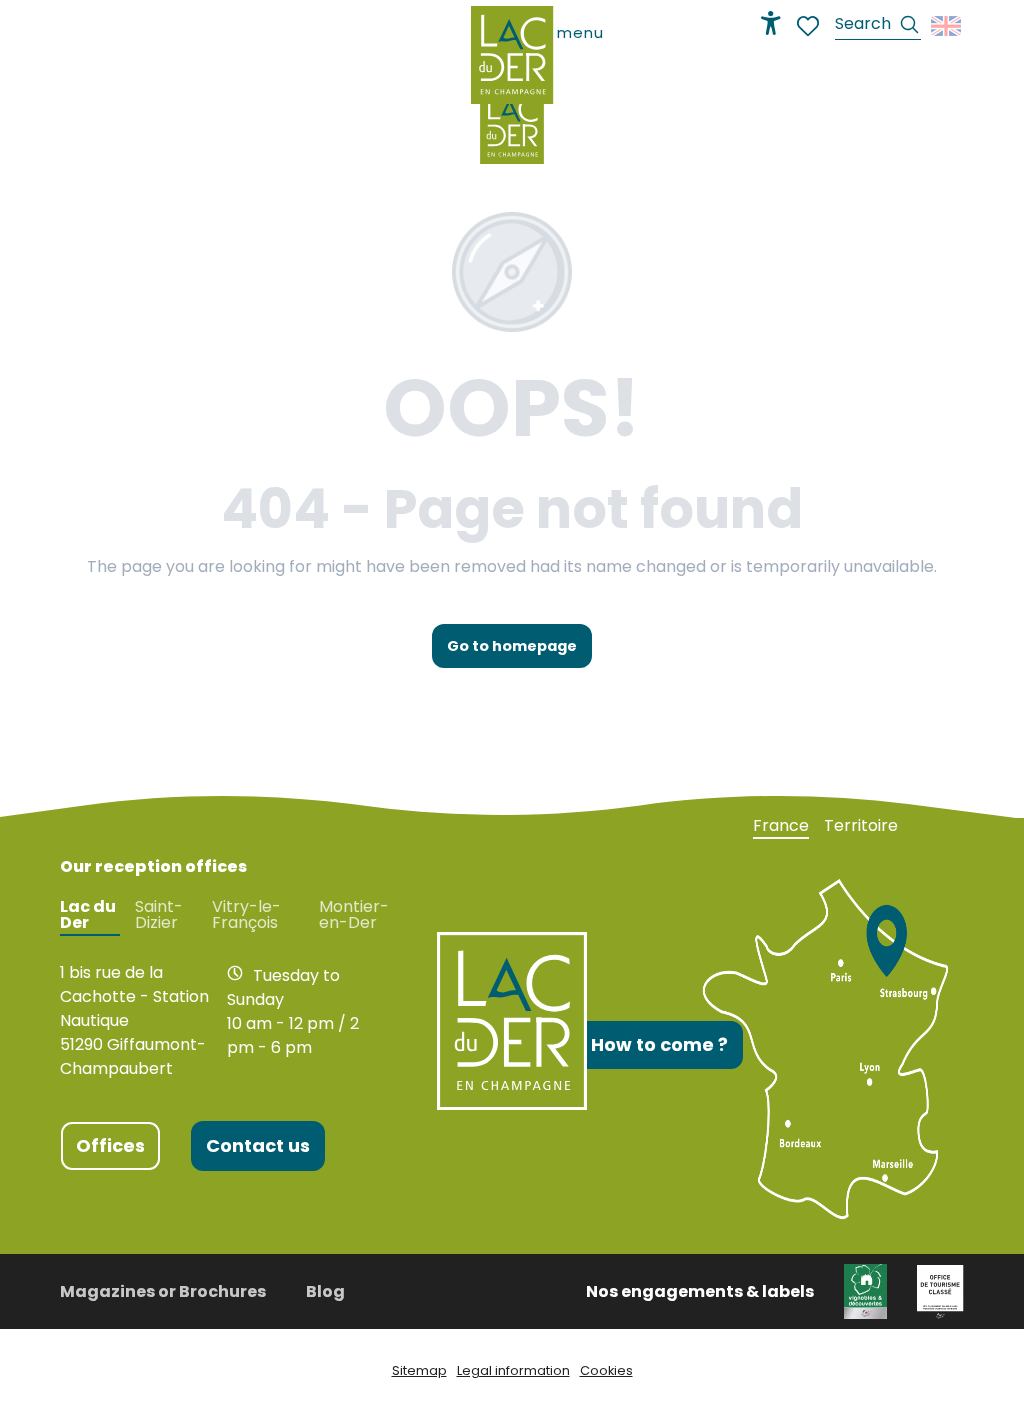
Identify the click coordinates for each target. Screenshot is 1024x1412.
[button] (878, 26)
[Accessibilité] (771, 23)
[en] (947, 26)
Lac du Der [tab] (88, 915)
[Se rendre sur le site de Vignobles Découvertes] (865, 1290)
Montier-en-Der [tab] (354, 915)
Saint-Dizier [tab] (159, 915)
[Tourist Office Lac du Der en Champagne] (512, 126)
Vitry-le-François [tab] (246, 915)
